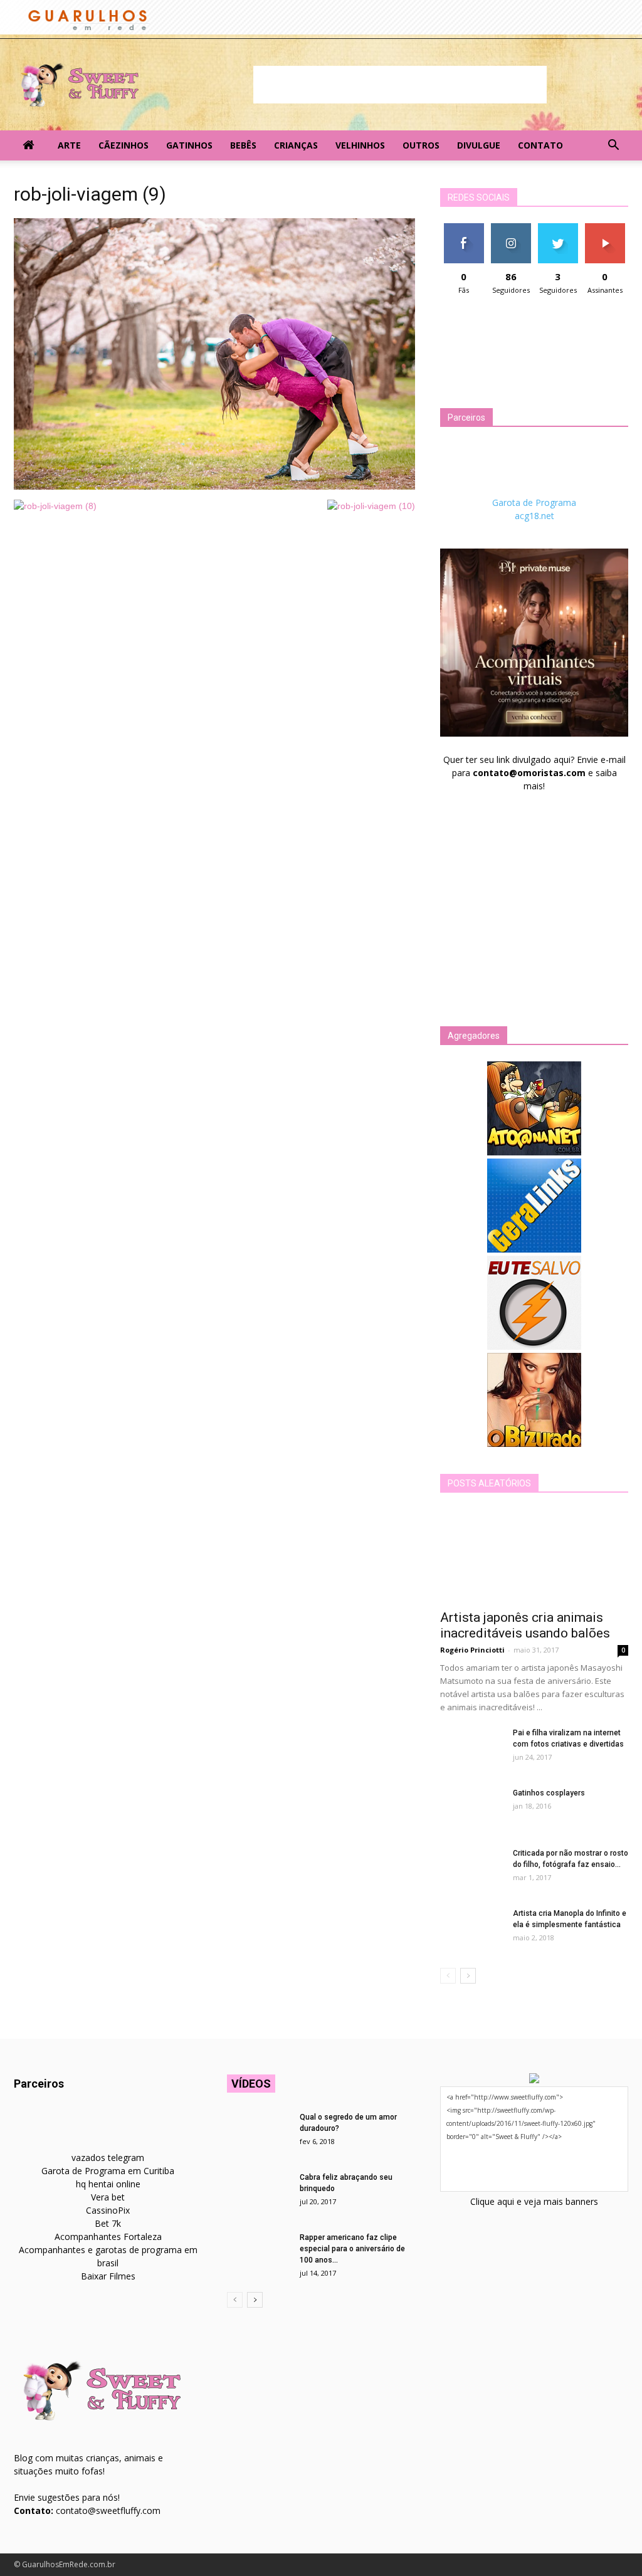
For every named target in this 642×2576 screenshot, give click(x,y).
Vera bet (108, 2197)
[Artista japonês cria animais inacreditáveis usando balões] (534, 1555)
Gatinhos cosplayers (549, 1793)
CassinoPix (108, 2210)
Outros (421, 145)
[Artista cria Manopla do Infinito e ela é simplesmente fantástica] (471, 1930)
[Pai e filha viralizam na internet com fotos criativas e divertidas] (471, 1749)
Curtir (464, 228)
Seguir (511, 228)
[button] (613, 145)
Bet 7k (108, 2223)
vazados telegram (108, 2158)
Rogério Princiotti (472, 1650)
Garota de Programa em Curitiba (108, 2171)
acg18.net (534, 516)
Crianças (296, 145)
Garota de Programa (534, 502)
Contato (540, 145)
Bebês (243, 145)
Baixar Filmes (108, 2276)
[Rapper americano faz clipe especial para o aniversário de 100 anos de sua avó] (258, 2254)
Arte (69, 145)
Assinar (605, 228)
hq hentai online (108, 2184)
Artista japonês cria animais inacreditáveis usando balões (525, 1625)
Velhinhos (360, 145)
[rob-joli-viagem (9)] (214, 486)
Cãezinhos (124, 145)
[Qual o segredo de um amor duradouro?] (258, 2133)
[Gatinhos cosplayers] (471, 1809)
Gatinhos (189, 145)
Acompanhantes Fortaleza (108, 2237)
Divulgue (479, 145)
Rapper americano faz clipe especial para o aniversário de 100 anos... (352, 2249)
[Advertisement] (400, 85)
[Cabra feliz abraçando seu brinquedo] (258, 2194)
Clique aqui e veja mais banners (534, 2201)
